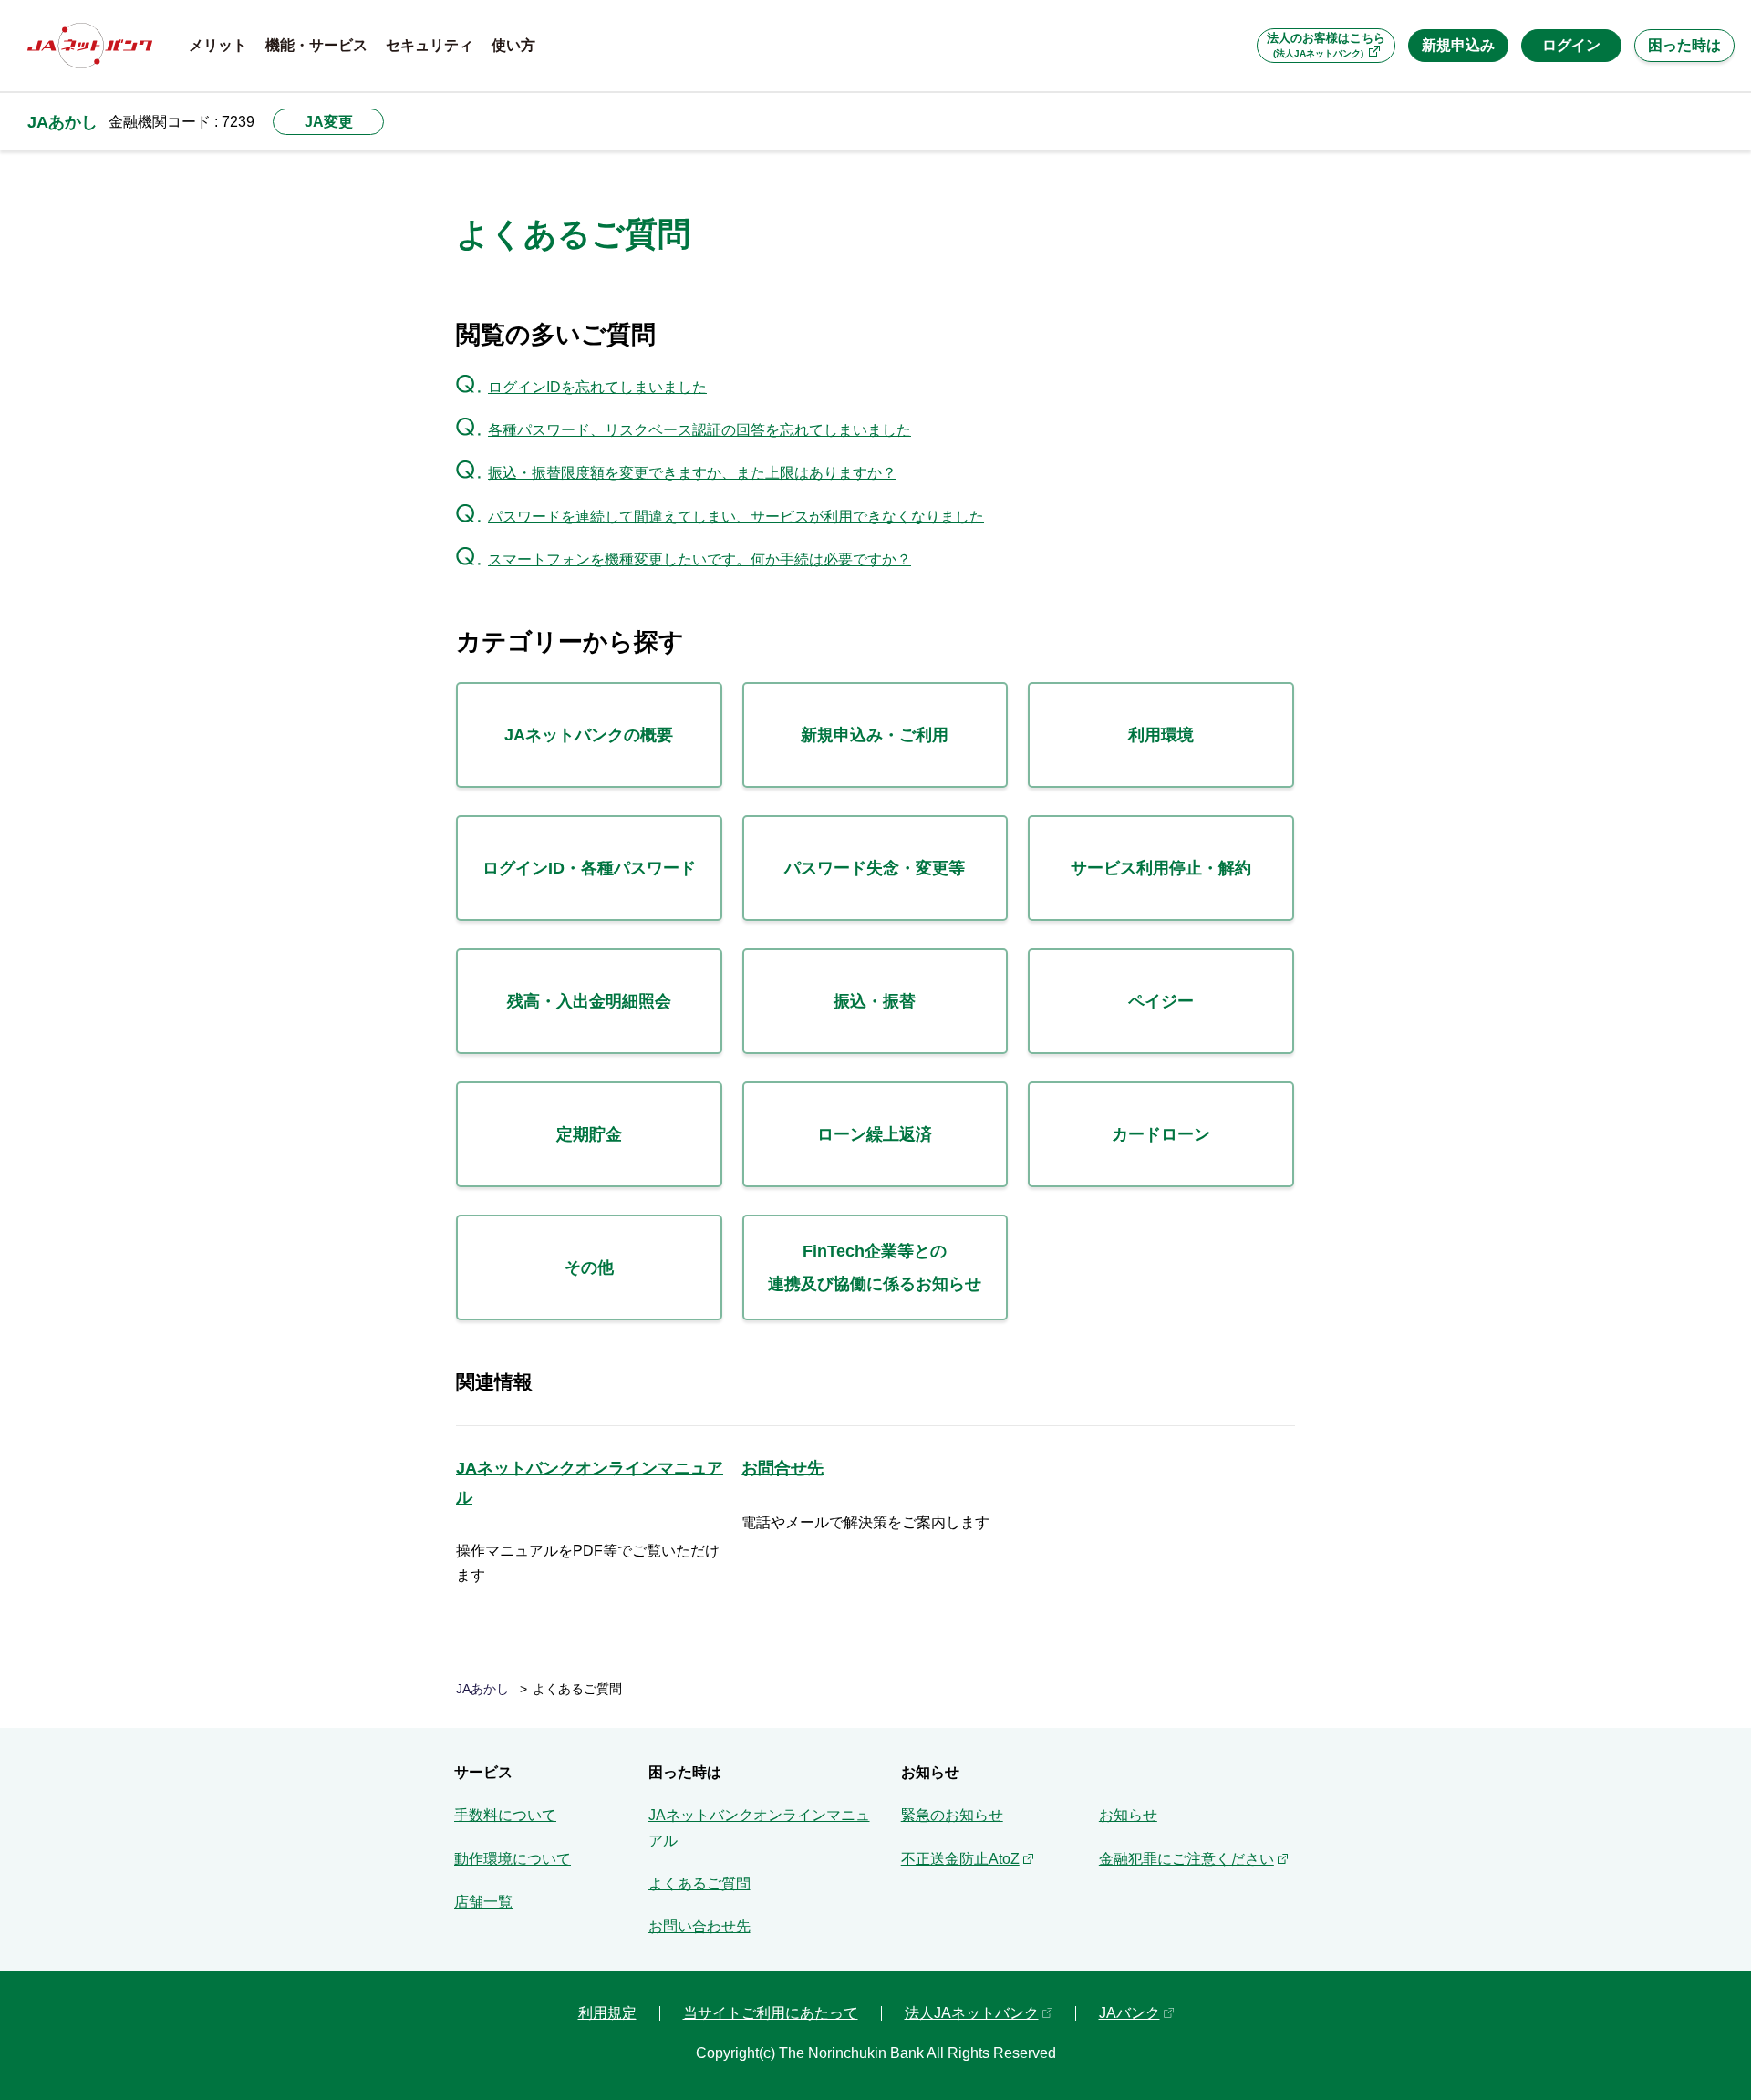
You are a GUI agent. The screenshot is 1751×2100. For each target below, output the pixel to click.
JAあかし (62, 122)
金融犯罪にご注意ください (1186, 1859)
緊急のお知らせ (952, 1815)
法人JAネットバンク (972, 2013)
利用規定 (607, 2013)
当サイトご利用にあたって (771, 2013)
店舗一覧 (483, 1902)
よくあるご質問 (699, 1883)
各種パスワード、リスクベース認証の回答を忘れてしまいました (699, 430)
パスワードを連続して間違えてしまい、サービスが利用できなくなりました (736, 517)
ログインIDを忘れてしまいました (597, 387)
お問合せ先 (782, 1468)
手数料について (505, 1815)
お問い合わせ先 (699, 1926)
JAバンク (1129, 2013)
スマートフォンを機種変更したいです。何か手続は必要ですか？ (699, 559)
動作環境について (513, 1859)
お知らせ (1128, 1815)
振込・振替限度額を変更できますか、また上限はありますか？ (692, 473)
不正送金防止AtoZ (960, 1859)
